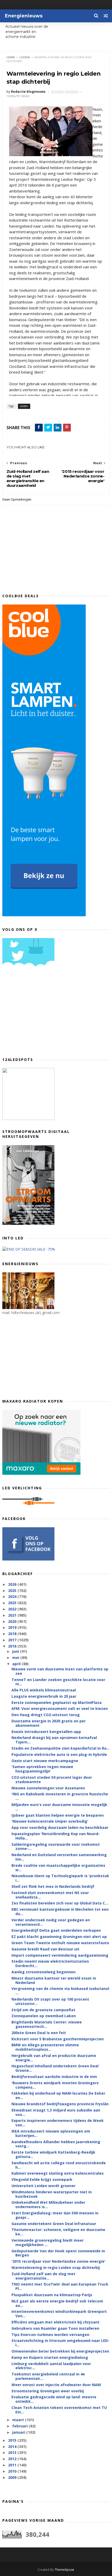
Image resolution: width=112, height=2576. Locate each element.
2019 (13, 1627)
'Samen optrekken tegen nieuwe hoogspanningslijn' (42, 1769)
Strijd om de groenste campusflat (43, 2010)
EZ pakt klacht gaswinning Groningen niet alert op (59, 1937)
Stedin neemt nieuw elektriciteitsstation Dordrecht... (50, 1963)
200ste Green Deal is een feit (39, 2033)
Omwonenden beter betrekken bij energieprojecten (60, 2351)
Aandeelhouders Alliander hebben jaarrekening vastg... (56, 2144)
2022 (13, 1609)
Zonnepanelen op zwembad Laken (44, 2016)
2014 (13, 2446)
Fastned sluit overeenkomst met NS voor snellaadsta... (50, 1895)
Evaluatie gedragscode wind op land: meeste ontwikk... (54, 2399)
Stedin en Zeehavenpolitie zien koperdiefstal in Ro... (61, 1748)
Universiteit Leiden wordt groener (43, 2186)
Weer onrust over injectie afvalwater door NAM (56, 2385)
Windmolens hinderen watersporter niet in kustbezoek (52, 2194)
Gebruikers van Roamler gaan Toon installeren (55, 2328)
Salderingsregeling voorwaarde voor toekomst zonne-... (56, 1847)
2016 (13, 1646)
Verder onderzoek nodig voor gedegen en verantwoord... (51, 1922)
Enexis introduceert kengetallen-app (46, 1732)
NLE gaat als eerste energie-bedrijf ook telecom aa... (57, 2303)
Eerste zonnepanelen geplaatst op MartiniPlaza (57, 1702)
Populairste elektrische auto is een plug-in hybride (59, 1754)
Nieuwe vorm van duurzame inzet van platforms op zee (60, 1671)
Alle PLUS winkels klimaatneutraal (44, 1690)
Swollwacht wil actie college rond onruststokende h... (59, 2165)
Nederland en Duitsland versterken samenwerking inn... (59, 1857)
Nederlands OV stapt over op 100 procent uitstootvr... (50, 2001)
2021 (13, 1615)
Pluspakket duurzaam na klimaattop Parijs (52, 2295)
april (17, 1664)
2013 (13, 2452)
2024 (13, 1596)
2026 (13, 1584)
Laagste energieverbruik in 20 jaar (44, 1696)
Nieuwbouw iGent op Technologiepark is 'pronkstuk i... (60, 1878)
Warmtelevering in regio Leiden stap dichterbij (56, 2268)
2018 (13, 1634)
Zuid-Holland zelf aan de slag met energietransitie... (43, 2276)
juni (16, 1651)
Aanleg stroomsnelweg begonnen (43, 1972)
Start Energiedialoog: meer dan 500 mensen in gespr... (55, 2215)
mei (16, 1658)
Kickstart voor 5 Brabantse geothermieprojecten (58, 2039)
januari (19, 2432)
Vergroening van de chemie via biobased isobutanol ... (60, 1991)
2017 (13, 1640)
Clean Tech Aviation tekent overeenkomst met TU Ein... (59, 2410)
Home (11, 57)
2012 (13, 2459)
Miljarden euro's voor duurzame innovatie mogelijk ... (59, 1807)
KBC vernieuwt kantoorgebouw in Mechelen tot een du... (60, 1911)
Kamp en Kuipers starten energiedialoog (50, 2357)
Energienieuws (24, 16)
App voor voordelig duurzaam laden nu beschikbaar (60, 1827)
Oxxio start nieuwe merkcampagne (45, 1761)
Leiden (25, 57)
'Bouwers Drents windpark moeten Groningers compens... (55, 2085)
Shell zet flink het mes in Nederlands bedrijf (53, 1886)
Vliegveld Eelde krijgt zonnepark (42, 2179)
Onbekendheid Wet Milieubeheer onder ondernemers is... (48, 2205)
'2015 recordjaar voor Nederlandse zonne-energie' (58, 2261)
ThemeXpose (64, 2570)
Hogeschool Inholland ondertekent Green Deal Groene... (55, 2068)
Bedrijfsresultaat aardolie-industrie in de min (54, 2077)
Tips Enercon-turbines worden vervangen (50, 2335)
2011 (13, 2465)
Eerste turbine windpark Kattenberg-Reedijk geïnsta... (53, 2154)
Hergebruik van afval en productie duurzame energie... (54, 2058)
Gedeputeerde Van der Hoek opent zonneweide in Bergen (58, 2253)
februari (20, 2426)
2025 (13, 1591)
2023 (13, 1603)
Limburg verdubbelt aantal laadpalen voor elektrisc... (51, 2366)
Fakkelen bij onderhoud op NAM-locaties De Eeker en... (58, 2095)
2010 (13, 2471)
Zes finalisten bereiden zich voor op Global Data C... (60, 1903)
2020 (13, 1621)
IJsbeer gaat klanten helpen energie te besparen (58, 1815)
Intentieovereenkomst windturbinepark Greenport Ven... (59, 2314)
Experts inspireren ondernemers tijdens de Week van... (58, 2123)
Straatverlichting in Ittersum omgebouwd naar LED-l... (60, 2343)
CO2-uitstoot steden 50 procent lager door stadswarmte (52, 1780)
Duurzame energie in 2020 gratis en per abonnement (49, 1723)
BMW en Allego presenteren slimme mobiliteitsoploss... (45, 2047)
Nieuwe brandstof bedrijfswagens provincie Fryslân (60, 2104)
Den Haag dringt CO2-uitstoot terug (46, 1715)
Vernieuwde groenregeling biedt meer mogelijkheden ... (48, 2242)
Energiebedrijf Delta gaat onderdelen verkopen (56, 1930)
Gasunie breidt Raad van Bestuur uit (45, 1949)
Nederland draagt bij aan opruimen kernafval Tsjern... (54, 1740)
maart (19, 2420)
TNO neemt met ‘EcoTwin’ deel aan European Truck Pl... (60, 2286)
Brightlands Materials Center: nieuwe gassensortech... (47, 2024)
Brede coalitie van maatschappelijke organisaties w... (58, 1868)
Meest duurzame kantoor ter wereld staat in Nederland (54, 1980)
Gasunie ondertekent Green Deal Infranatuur (54, 2224)
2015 (13, 2440)
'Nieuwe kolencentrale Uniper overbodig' (50, 1821)
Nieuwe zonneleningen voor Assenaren (48, 1788)
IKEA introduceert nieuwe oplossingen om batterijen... (51, 2133)
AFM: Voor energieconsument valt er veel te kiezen (60, 1708)
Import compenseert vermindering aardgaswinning (60, 1955)
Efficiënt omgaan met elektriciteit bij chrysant (55, 2322)
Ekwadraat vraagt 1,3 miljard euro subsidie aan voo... (56, 2112)
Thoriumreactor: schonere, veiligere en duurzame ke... (58, 2232)
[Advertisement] (41, 1014)
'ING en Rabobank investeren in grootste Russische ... (60, 1796)
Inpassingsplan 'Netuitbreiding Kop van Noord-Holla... (56, 1836)
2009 (13, 2477)
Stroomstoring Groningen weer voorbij (48, 2391)
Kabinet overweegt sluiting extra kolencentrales (58, 2173)
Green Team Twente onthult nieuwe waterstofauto (60, 1943)
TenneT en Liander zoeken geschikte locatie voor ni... (58, 1682)
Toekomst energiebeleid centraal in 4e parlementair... (48, 2376)
